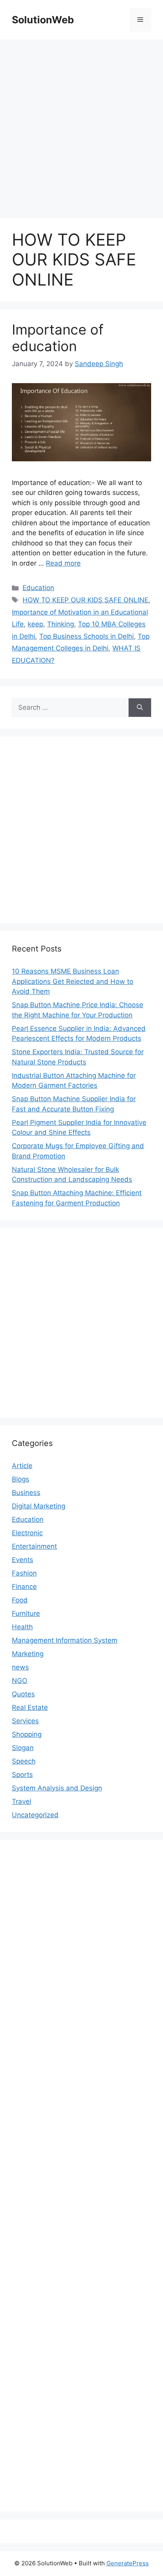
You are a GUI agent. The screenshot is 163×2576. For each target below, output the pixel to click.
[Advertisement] (81, 125)
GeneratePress (128, 2563)
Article (22, 1466)
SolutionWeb (43, 20)
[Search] (140, 708)
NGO (20, 1681)
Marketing (28, 1654)
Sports (22, 1775)
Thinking (61, 624)
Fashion (24, 1573)
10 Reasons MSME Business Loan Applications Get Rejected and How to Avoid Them (73, 981)
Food (20, 1600)
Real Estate (30, 1707)
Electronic (27, 1533)
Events (23, 1560)
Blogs (21, 1479)
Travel (22, 1801)
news (20, 1667)
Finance (24, 1587)
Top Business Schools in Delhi (86, 636)
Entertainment (34, 1546)
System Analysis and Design (57, 1788)
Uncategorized (35, 1815)
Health (22, 1627)
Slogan (23, 1748)
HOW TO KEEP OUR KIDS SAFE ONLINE (85, 600)
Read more (63, 563)
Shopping (27, 1734)
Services (25, 1721)
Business (26, 1493)
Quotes (23, 1694)
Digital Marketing (39, 1506)
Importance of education (58, 338)
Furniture (26, 1613)
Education (38, 588)
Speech (24, 1761)
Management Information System (65, 1640)
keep (35, 624)
